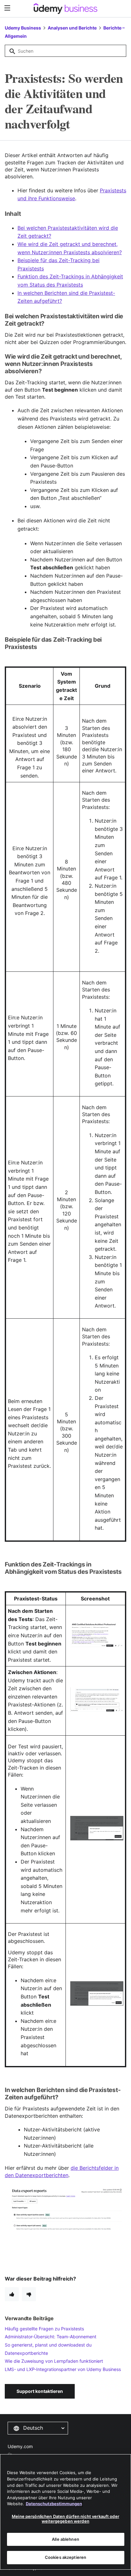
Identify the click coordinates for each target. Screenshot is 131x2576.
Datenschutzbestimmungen (54, 2504)
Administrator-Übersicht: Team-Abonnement (51, 2337)
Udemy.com (20, 2446)
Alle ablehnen (65, 2539)
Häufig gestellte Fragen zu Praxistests (44, 2329)
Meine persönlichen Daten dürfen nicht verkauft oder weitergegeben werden (65, 2519)
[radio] (12, 2294)
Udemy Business (23, 28)
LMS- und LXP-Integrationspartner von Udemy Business (63, 2369)
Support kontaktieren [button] (40, 2391)
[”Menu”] (8, 8)
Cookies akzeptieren (65, 2557)
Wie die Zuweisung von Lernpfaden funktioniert (54, 2361)
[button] (38, 2428)
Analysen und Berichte (72, 28)
